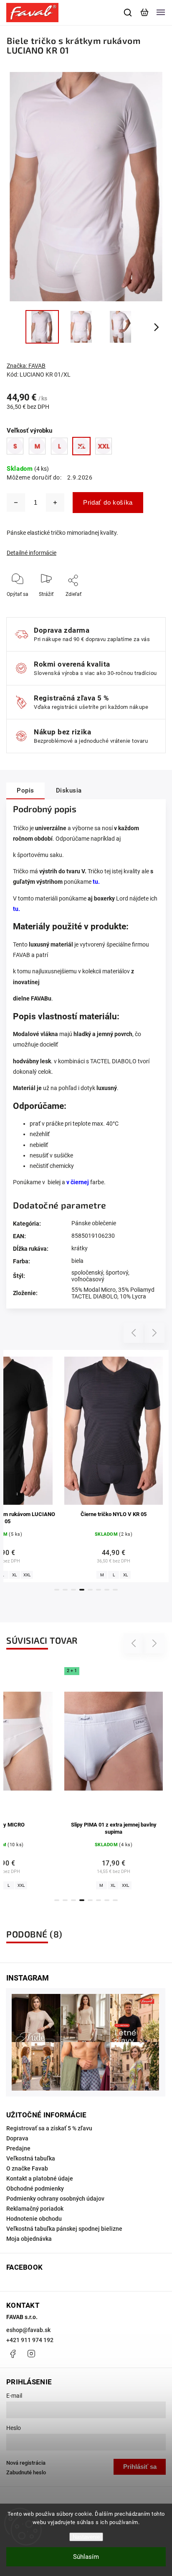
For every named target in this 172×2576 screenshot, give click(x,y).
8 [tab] (115, 1590)
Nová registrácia (26, 2463)
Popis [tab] (25, 790)
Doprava (17, 2138)
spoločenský (87, 1273)
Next (155, 1333)
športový (117, 1273)
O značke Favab (27, 2168)
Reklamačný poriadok (35, 2209)
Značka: (26, 366)
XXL (15, 1885)
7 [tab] (107, 1590)
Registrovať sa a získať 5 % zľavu (49, 2128)
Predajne (18, 2148)
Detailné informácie (32, 553)
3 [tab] (73, 1590)
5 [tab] (90, 1590)
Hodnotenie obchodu (34, 2219)
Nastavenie (86, 2537)
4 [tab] (82, 1590)
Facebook (13, 2354)
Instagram (31, 2354)
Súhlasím (86, 2557)
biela (77, 1261)
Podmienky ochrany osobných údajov (55, 2199)
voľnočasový (88, 1279)
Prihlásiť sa (140, 2467)
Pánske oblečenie (94, 1223)
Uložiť (74, 607)
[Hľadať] (128, 13)
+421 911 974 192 (30, 2340)
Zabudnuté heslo (26, 2472)
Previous (135, 1333)
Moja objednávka (29, 2239)
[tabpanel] (114, 1466)
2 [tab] (65, 1590)
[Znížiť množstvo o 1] (16, 503)
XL (15, 1575)
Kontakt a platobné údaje (40, 2178)
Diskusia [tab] (69, 790)
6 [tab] (99, 1590)
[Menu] (161, 13)
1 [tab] (57, 1590)
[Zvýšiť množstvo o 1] (55, 503)
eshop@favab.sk (28, 2330)
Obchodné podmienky (35, 2189)
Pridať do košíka (108, 502)
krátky (80, 1248)
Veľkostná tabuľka (31, 2158)
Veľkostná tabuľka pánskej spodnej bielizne (64, 2229)
